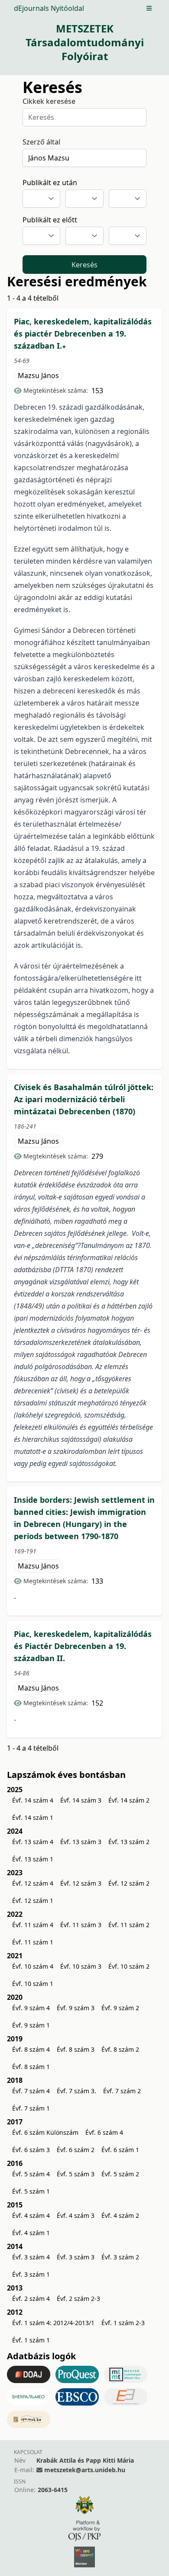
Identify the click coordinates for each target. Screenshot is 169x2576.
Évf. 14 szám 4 (33, 1800)
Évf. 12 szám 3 (81, 1883)
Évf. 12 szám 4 (33, 1883)
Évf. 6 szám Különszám (45, 2132)
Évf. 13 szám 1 (33, 1859)
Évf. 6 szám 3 (31, 2150)
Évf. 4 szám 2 (120, 2215)
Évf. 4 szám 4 (31, 2215)
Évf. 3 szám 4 (31, 2257)
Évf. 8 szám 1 (31, 2067)
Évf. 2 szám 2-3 (78, 2299)
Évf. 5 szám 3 (76, 2174)
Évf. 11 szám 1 (33, 1942)
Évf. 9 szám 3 (76, 2008)
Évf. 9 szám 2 (120, 2008)
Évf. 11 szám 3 (81, 1925)
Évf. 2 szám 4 (31, 2299)
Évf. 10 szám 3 (81, 1966)
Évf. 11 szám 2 (129, 1925)
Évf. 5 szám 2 (120, 2174)
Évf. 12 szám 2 (129, 1883)
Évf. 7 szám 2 (122, 2091)
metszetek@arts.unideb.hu (85, 2470)
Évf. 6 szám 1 (120, 2150)
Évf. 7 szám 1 (31, 2108)
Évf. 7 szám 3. (76, 2091)
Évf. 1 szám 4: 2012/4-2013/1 (53, 2323)
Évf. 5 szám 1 (31, 2191)
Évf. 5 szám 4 (31, 2174)
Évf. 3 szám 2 (120, 2257)
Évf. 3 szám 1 (31, 2274)
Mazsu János (38, 375)
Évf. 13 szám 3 (81, 1842)
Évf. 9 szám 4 (31, 2008)
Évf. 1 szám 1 (31, 2340)
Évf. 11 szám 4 (33, 1925)
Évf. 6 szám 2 (76, 2150)
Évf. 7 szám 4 (31, 2091)
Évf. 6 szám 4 (104, 2132)
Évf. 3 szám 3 (76, 2257)
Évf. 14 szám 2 (129, 1800)
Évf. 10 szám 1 (33, 1984)
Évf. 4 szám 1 (31, 2233)
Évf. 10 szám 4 (33, 1966)
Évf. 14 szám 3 (81, 1800)
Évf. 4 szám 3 (76, 2215)
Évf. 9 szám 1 (31, 2025)
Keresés (84, 265)
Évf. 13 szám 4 (33, 1842)
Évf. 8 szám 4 (31, 2049)
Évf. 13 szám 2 (129, 1842)
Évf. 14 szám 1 (33, 1817)
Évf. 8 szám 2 (120, 2049)
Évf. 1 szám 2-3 (123, 2323)
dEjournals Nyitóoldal (49, 8)
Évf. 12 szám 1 (33, 1901)
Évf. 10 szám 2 (129, 1966)
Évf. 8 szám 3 (76, 2049)
